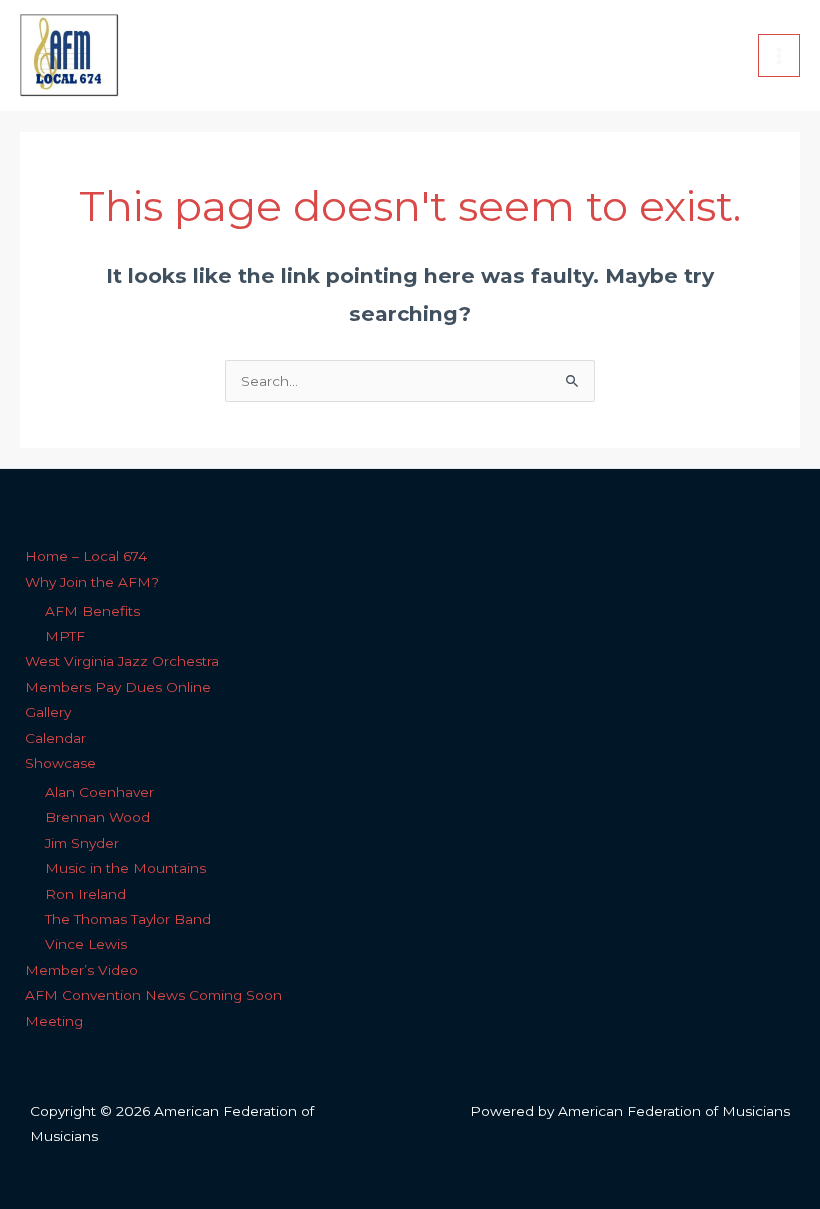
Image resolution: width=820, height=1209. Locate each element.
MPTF (65, 636)
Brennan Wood (97, 817)
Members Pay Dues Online (118, 687)
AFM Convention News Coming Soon (153, 995)
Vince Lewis (86, 944)
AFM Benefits (92, 611)
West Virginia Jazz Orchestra (122, 661)
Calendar (55, 738)
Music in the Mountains (125, 868)
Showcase (60, 763)
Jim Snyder (82, 843)
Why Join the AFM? (92, 582)
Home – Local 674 (86, 556)
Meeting (54, 1021)
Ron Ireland (85, 894)
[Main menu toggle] (779, 55)
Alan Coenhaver (99, 792)
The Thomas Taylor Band (128, 919)
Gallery (48, 712)
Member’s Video (81, 970)
